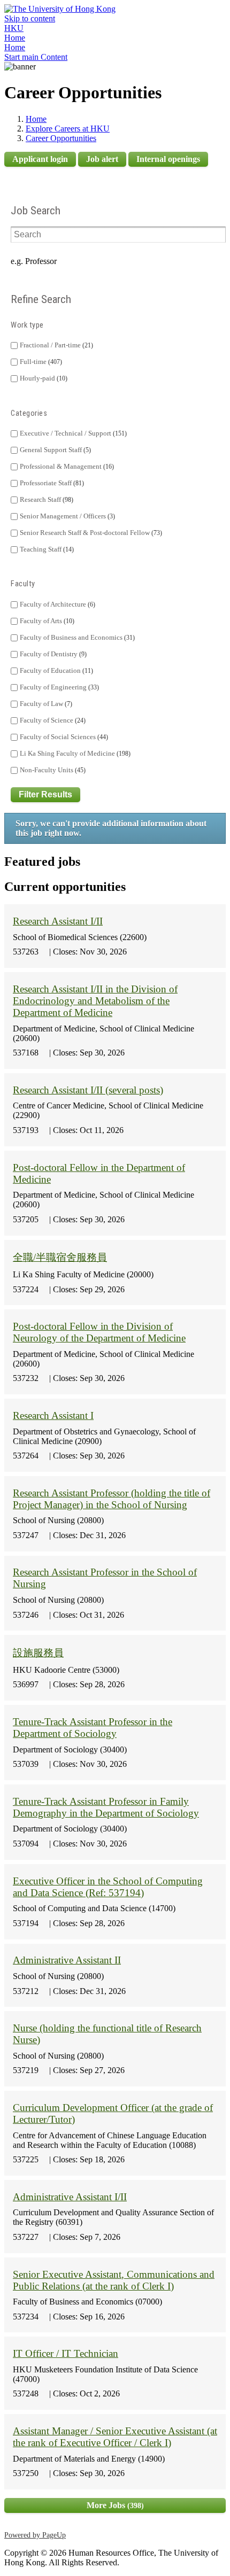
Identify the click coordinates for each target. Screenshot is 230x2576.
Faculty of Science (52, 720)
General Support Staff (54, 450)
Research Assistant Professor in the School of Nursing (105, 1578)
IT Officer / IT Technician (66, 2353)
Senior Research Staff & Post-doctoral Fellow (90, 533)
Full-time (40, 362)
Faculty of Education (55, 671)
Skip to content (30, 18)
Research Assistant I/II (58, 921)
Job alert (102, 159)
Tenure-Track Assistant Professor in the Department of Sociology (93, 1728)
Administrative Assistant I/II (70, 2197)
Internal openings (168, 159)
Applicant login (40, 159)
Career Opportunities (61, 138)
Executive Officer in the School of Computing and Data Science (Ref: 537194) (108, 1887)
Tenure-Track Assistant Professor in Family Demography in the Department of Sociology (106, 1807)
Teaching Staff (46, 549)
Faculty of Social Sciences (63, 737)
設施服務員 (38, 1653)
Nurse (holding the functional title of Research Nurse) (107, 2034)
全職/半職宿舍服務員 (60, 1257)
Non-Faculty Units (52, 770)
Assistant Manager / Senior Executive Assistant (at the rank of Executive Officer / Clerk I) (115, 2437)
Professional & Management (66, 467)
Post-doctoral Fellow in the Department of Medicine (99, 1173)
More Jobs (114, 2505)
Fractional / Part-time (55, 345)
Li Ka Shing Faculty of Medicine (74, 754)
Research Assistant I (53, 1415)
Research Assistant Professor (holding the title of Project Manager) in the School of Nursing (112, 1499)
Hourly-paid (43, 378)
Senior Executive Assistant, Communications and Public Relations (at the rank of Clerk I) (114, 2280)
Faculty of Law (45, 704)
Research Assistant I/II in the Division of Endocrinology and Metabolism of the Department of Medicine (95, 1001)
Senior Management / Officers (66, 516)
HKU (14, 28)
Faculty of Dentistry (52, 654)
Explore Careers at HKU (68, 129)
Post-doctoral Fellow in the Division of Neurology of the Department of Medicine (99, 1332)
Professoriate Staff (51, 483)
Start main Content (36, 57)
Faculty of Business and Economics (76, 638)
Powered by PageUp (35, 2535)
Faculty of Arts (46, 621)
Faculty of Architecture (56, 604)
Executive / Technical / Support (72, 433)
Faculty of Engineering (58, 687)
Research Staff (45, 500)
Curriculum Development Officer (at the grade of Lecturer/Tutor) (113, 2113)
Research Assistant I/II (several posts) (88, 1090)
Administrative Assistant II (67, 1960)
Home (15, 38)
